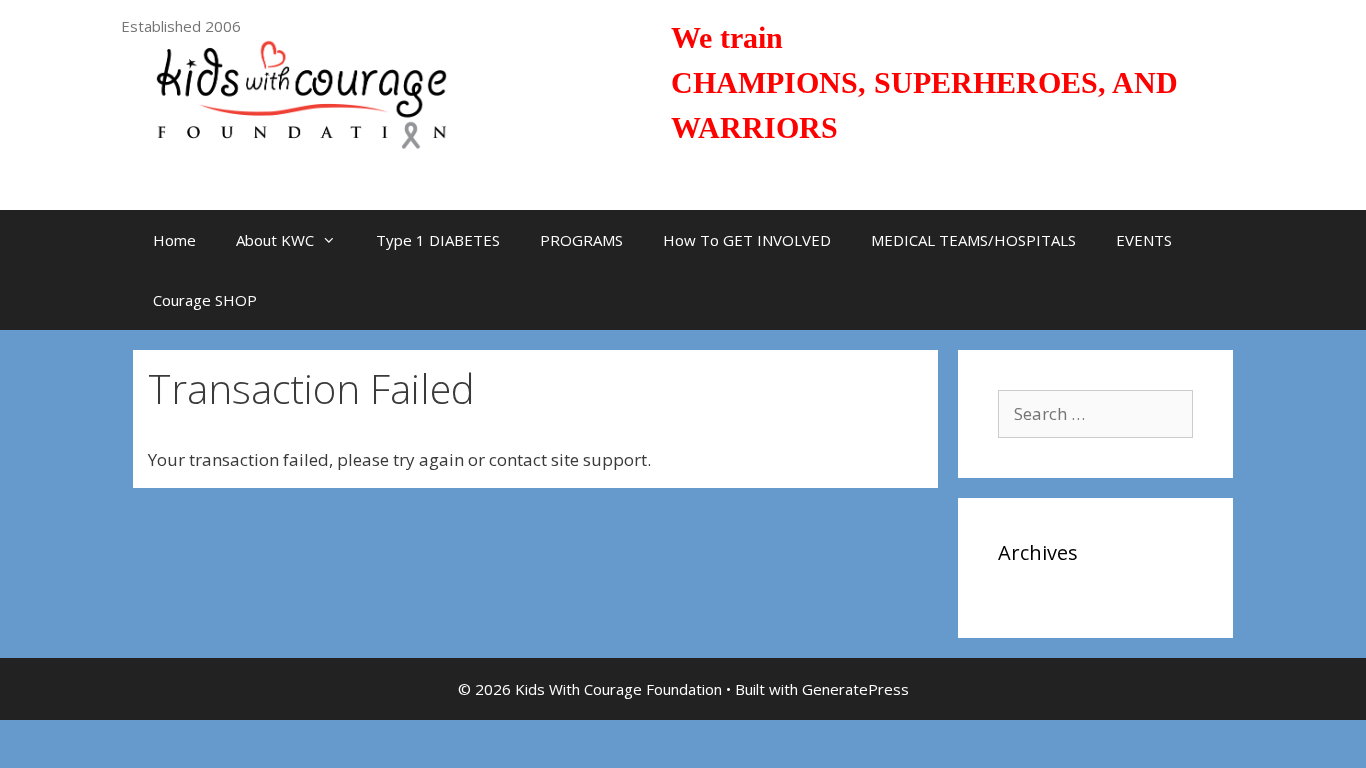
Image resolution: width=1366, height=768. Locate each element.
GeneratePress (855, 689)
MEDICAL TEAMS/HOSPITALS (973, 240)
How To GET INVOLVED (747, 240)
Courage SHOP (205, 300)
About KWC (275, 240)
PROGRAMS (581, 240)
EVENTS (1144, 240)
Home (174, 240)
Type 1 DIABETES (438, 240)
